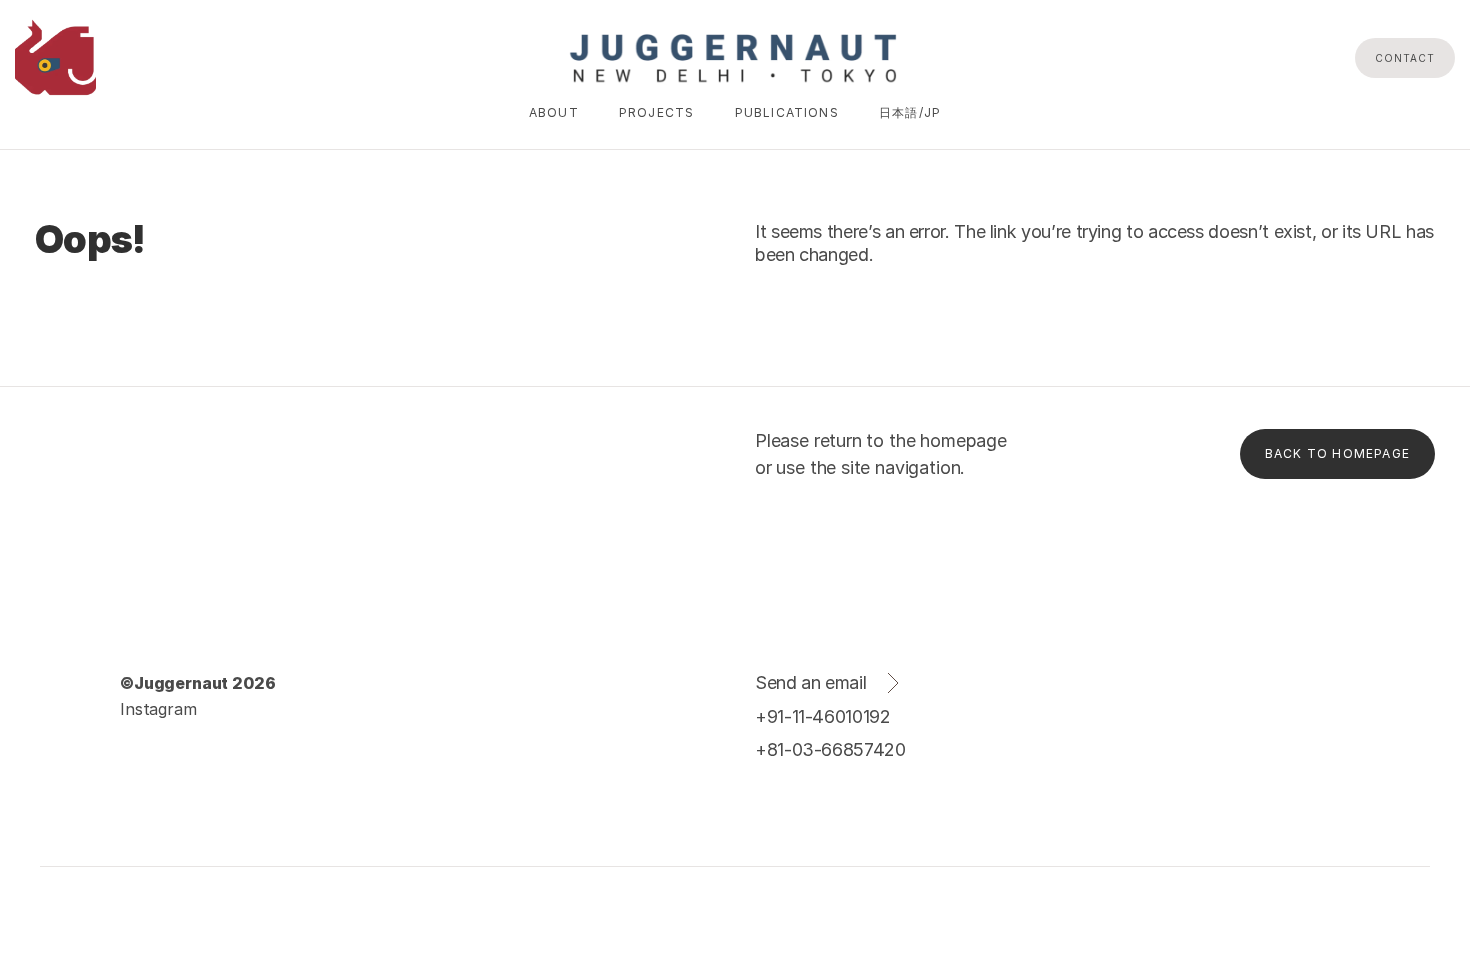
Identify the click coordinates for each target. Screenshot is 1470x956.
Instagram (158, 709)
